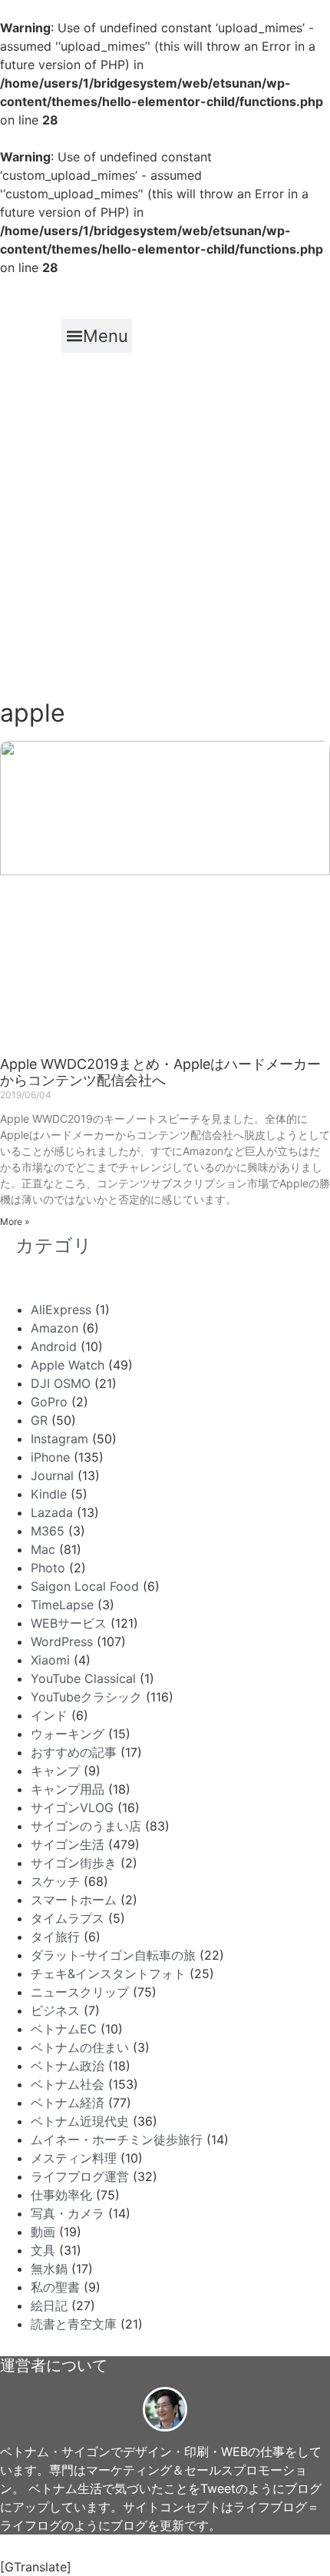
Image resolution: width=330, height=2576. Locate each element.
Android (54, 1346)
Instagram (59, 1439)
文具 (43, 2250)
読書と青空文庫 (74, 2324)
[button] (97, 336)
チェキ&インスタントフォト (108, 1973)
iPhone (50, 1457)
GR (39, 1420)
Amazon (54, 1328)
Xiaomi (50, 1660)
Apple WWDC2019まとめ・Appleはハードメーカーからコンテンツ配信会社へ (160, 1072)
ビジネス (55, 2010)
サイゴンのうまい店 (86, 1826)
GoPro (49, 1402)
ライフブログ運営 (80, 2176)
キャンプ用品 (68, 1789)
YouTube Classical (83, 1678)
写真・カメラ (68, 2213)
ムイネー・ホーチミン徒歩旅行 (117, 2139)
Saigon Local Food (85, 1586)
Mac (43, 1549)
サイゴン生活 (68, 1844)
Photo (48, 1568)
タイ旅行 (55, 1937)
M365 (48, 1531)
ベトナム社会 (68, 2084)
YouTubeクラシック (86, 1697)
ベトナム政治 (68, 2066)
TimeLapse (62, 1605)
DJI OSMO (61, 1383)
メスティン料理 (74, 2158)
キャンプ (55, 1771)
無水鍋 (49, 2269)
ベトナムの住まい (80, 2047)
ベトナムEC (64, 2029)
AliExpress (61, 1310)
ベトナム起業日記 (67, 293)
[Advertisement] (165, 526)
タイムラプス (68, 1918)
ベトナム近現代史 (80, 2121)
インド (49, 1715)
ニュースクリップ (80, 1992)
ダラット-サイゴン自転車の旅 (113, 1955)
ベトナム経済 (68, 2103)
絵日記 (49, 2305)
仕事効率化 (61, 2195)
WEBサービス (69, 1623)
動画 (43, 2232)
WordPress (62, 1642)
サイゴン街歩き (74, 1863)
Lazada (52, 1512)
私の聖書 (55, 2287)
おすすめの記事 (74, 1752)
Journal (52, 1476)
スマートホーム (74, 1900)
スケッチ (55, 1881)
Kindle (49, 1494)
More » (15, 1222)
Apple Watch (68, 1365)
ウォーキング (68, 1734)
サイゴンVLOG (72, 1808)
